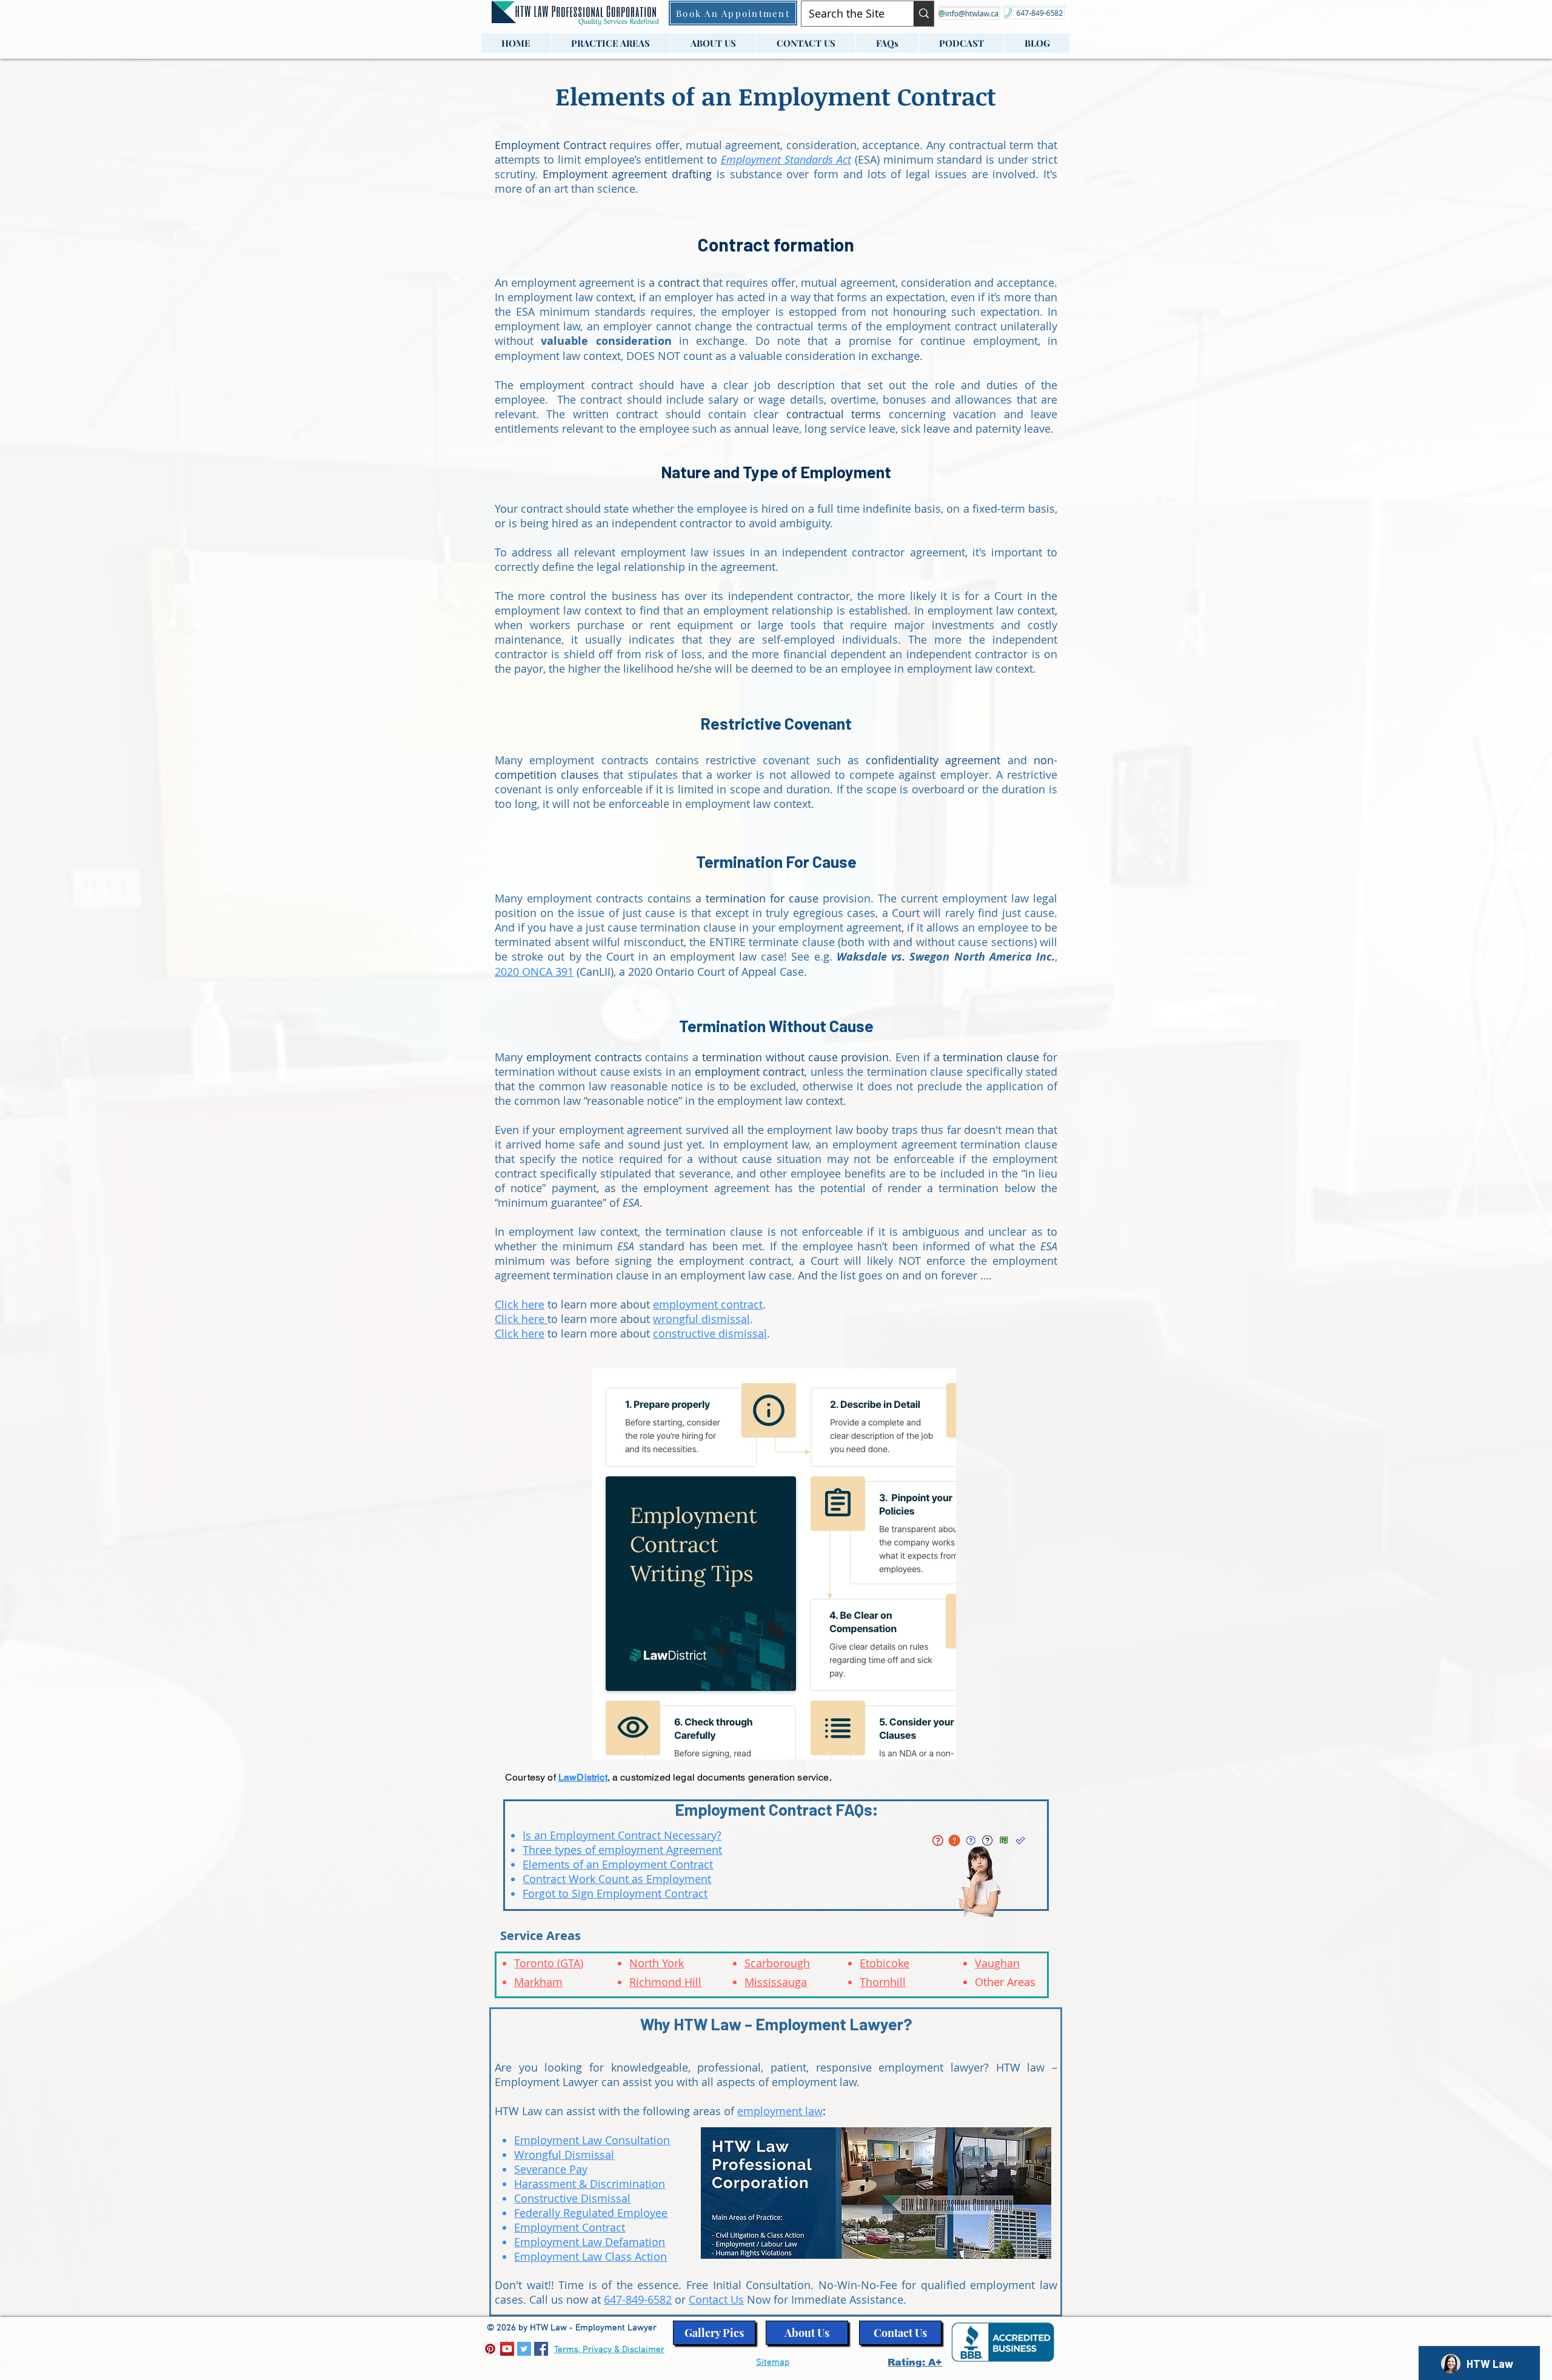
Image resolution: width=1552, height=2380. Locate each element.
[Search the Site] (924, 14)
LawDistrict (583, 1777)
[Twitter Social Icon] (524, 2349)
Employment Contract (550, 145)
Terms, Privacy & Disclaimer (609, 2350)
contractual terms (834, 414)
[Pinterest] (490, 2349)
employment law (780, 2111)
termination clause (991, 1057)
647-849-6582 (638, 2299)
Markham (538, 1982)
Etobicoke (885, 1963)
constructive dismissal (710, 1333)
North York (657, 1963)
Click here (520, 1333)
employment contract (750, 1072)
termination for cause (762, 898)
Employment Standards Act (786, 159)
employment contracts (584, 1057)
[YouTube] (507, 2349)
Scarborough (777, 1963)
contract (680, 282)
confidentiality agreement (933, 760)
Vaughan (997, 1963)
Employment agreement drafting (627, 174)
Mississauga (776, 1982)
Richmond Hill (665, 1982)
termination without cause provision (795, 1057)
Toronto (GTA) (549, 1963)
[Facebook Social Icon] (541, 2349)
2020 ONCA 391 (534, 972)
